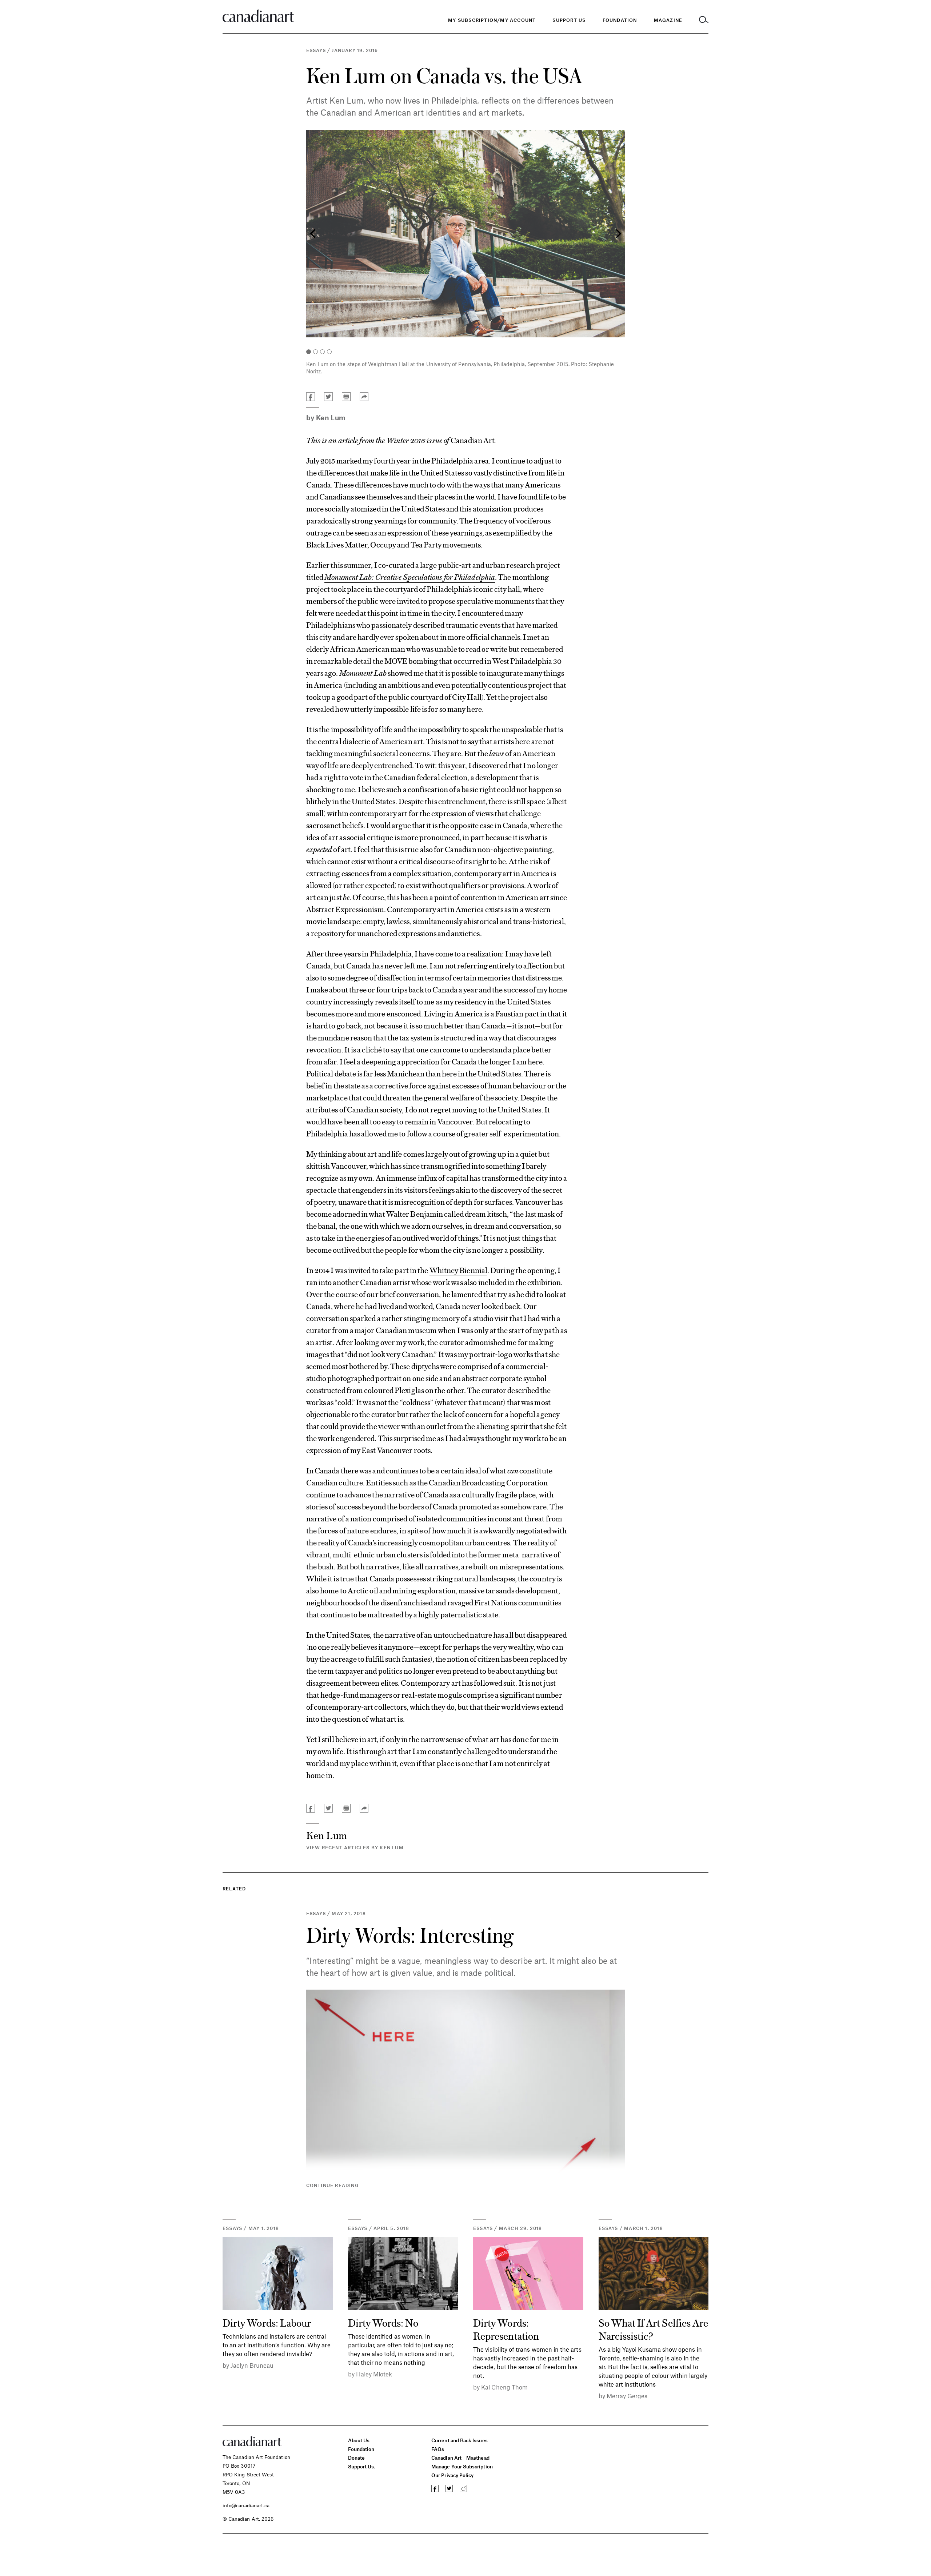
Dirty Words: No (383, 2322)
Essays (316, 50)
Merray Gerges (627, 2396)
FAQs (438, 2449)
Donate (356, 2458)
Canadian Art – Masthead (460, 2458)
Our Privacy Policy (452, 2475)
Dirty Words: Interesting (410, 1935)
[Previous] (313, 234)
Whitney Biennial (458, 1270)
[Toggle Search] (704, 20)
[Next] (618, 234)
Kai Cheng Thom (504, 2387)
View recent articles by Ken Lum (355, 1847)
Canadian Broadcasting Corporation (488, 1482)
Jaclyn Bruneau (252, 2365)
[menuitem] (620, 20)
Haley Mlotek (374, 2374)
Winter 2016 (406, 440)
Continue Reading (333, 2185)
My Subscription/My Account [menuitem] (492, 20)
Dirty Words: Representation (506, 2329)
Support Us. (362, 2466)
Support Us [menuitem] (569, 20)
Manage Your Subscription (462, 2466)
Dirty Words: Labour (267, 2322)
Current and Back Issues (459, 2440)
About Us (359, 2440)
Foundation (361, 2449)
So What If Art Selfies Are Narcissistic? (654, 2329)
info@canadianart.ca (246, 2505)
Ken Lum (331, 418)
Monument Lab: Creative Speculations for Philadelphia (410, 577)
